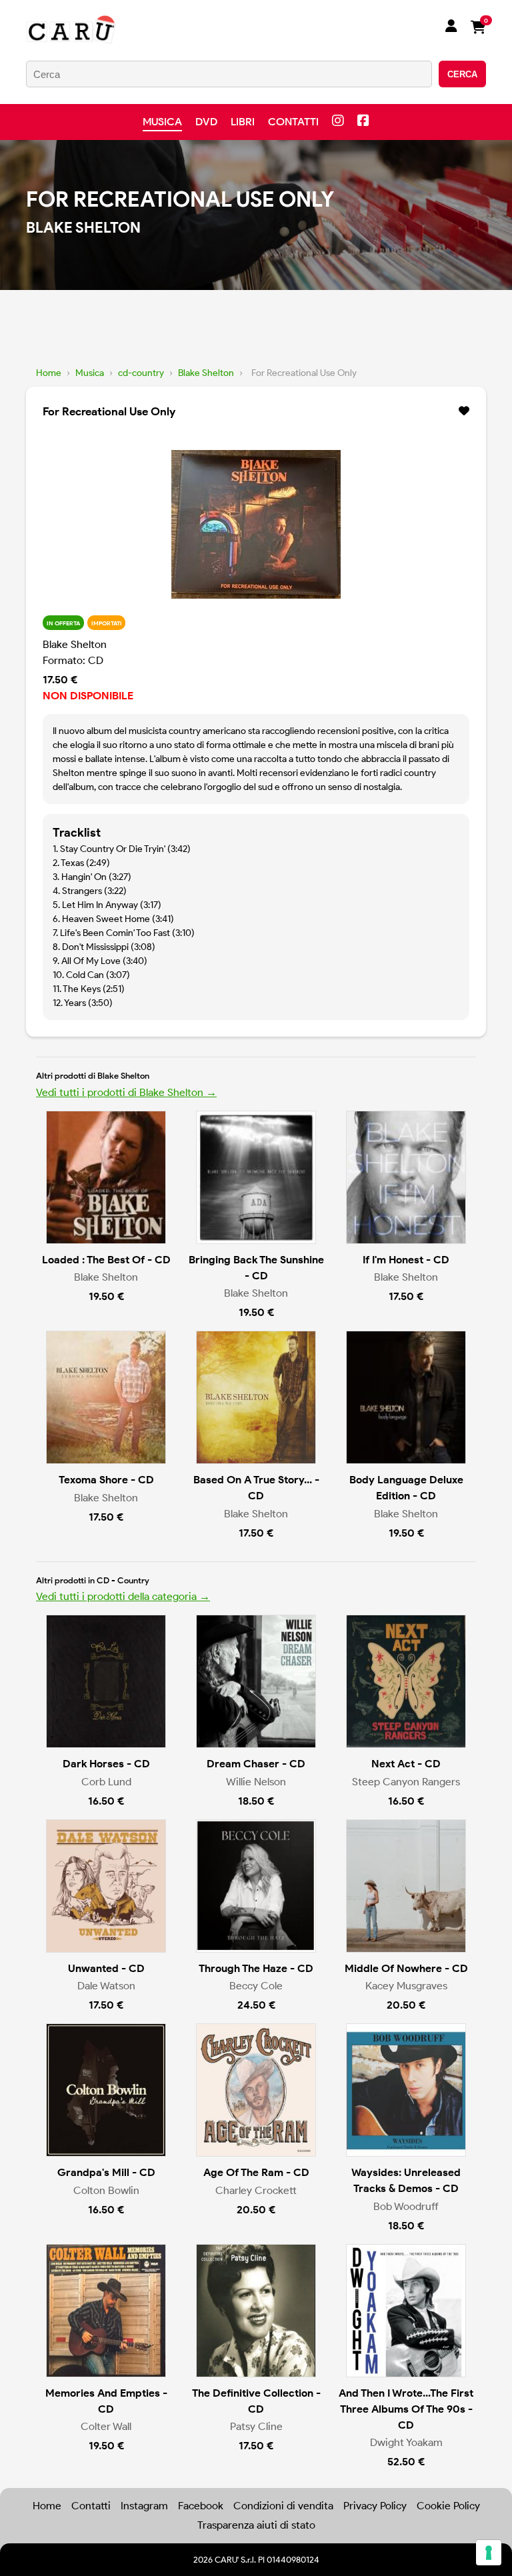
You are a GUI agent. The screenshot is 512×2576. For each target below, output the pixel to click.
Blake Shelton (206, 373)
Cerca (462, 74)
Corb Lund (106, 1782)
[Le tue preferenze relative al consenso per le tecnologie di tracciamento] (489, 2553)
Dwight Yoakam (406, 2442)
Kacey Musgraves (406, 1986)
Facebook (201, 2506)
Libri (243, 122)
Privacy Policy (375, 2506)
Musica (162, 122)
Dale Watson (106, 1986)
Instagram (144, 2506)
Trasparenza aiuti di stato (256, 2525)
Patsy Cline (256, 2426)
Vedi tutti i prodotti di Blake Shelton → (126, 1092)
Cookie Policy (448, 2506)
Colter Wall (106, 2426)
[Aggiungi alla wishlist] (464, 411)
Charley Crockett (256, 2190)
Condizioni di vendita (283, 2506)
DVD (206, 122)
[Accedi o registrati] (451, 27)
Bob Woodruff (406, 2206)
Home (49, 373)
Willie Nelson (256, 1782)
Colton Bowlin (106, 2190)
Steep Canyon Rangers (406, 1782)
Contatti (293, 122)
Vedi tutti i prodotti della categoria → (123, 1596)
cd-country (141, 373)
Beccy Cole (256, 1986)
